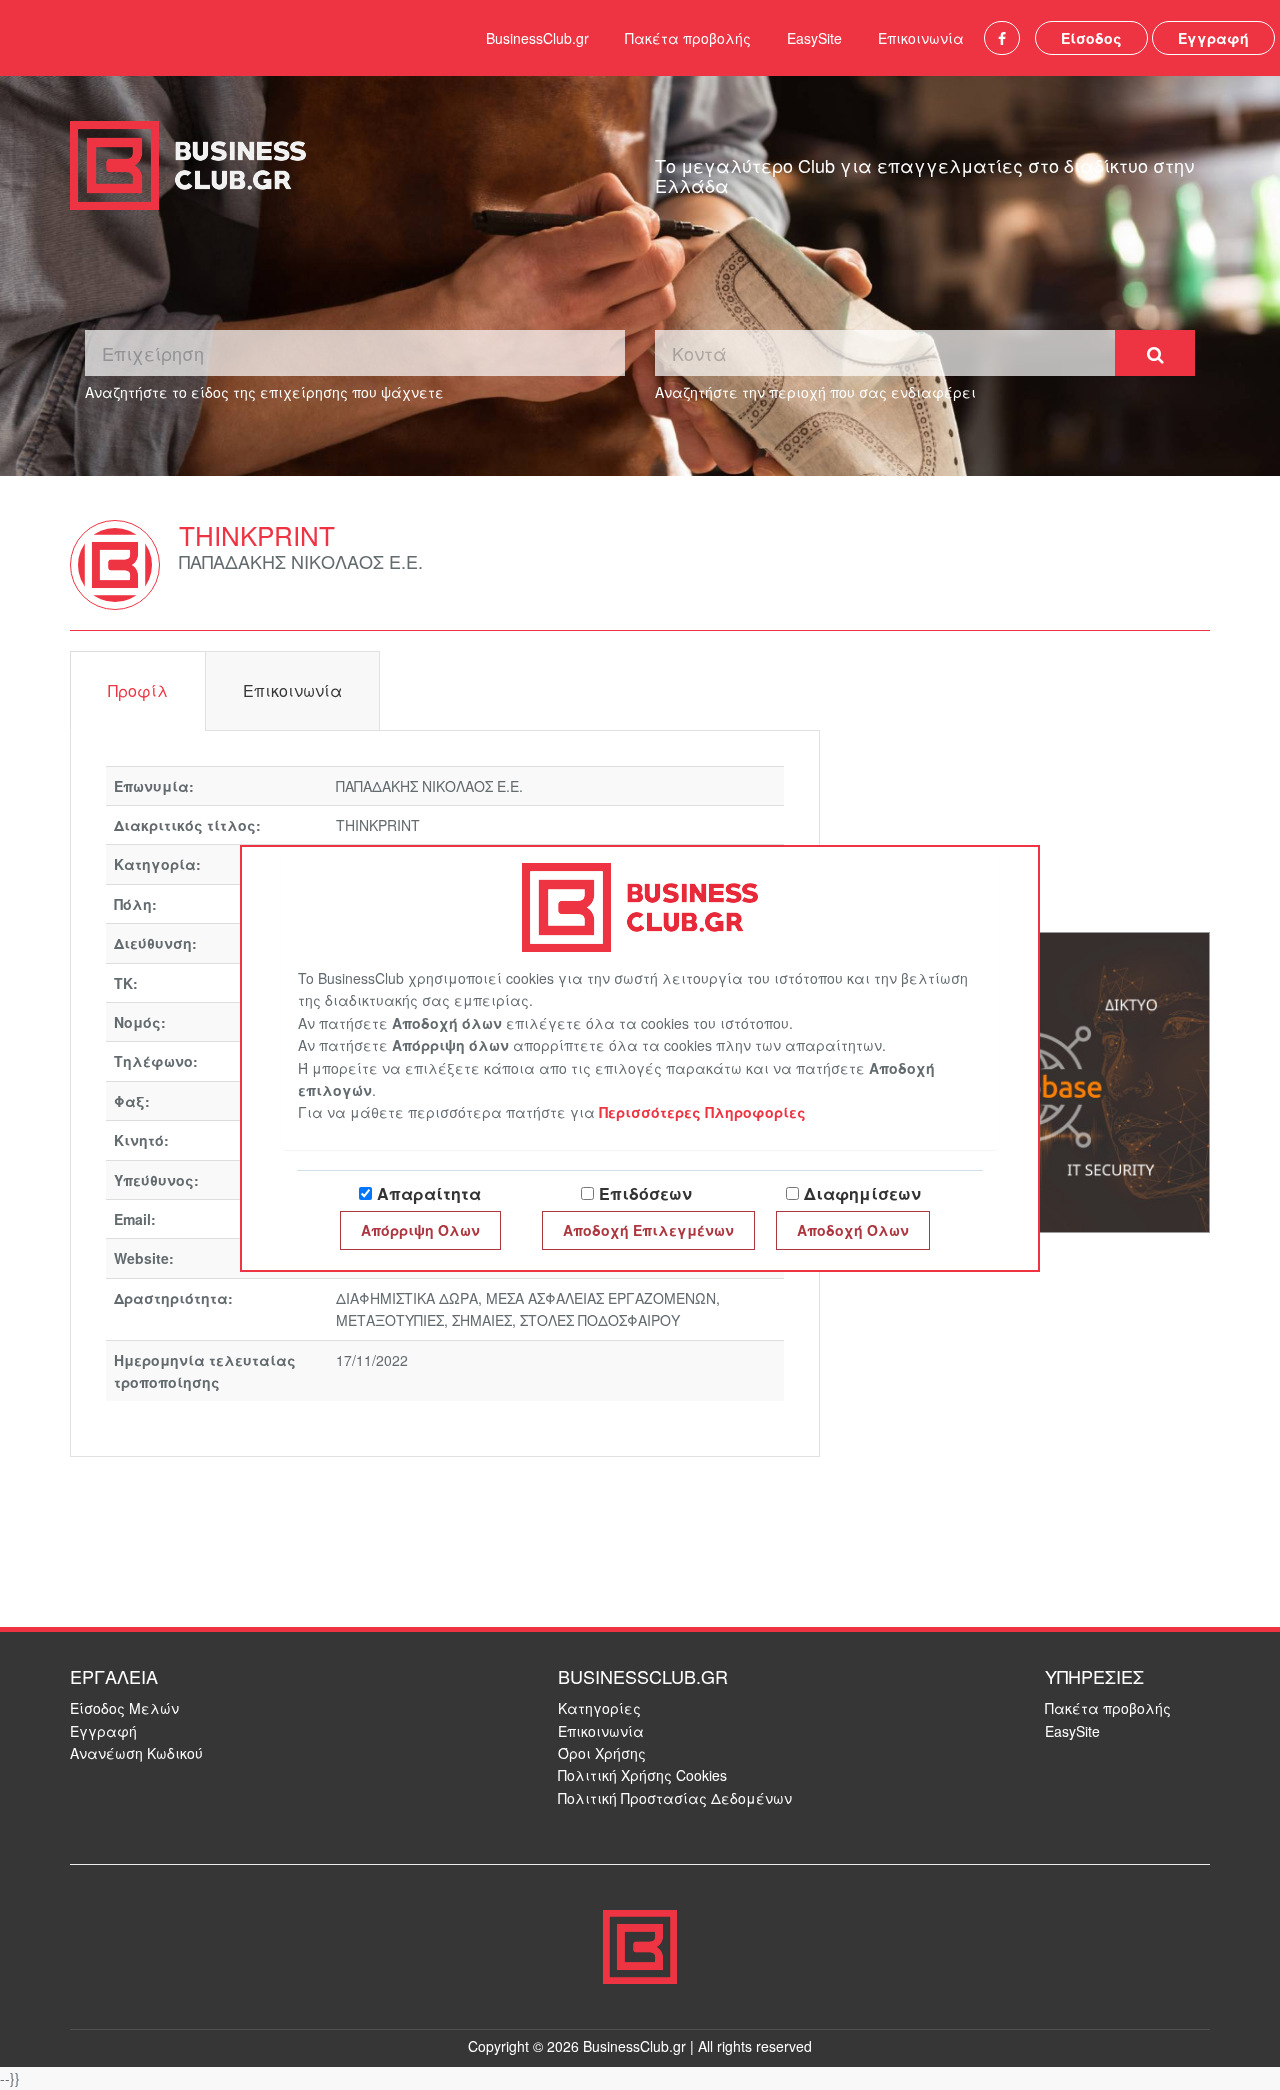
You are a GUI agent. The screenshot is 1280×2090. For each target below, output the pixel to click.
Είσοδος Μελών (124, 1708)
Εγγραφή (1213, 38)
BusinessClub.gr (537, 38)
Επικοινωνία (921, 38)
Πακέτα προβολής (688, 38)
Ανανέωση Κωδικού (136, 1753)
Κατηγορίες (599, 1708)
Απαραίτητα (429, 1193)
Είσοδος (1091, 38)
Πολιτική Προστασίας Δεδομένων (675, 1798)
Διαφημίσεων (862, 1193)
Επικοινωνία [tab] (292, 690)
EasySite (814, 38)
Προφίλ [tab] (138, 690)
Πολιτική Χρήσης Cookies (642, 1775)
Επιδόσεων (645, 1193)
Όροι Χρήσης (602, 1753)
